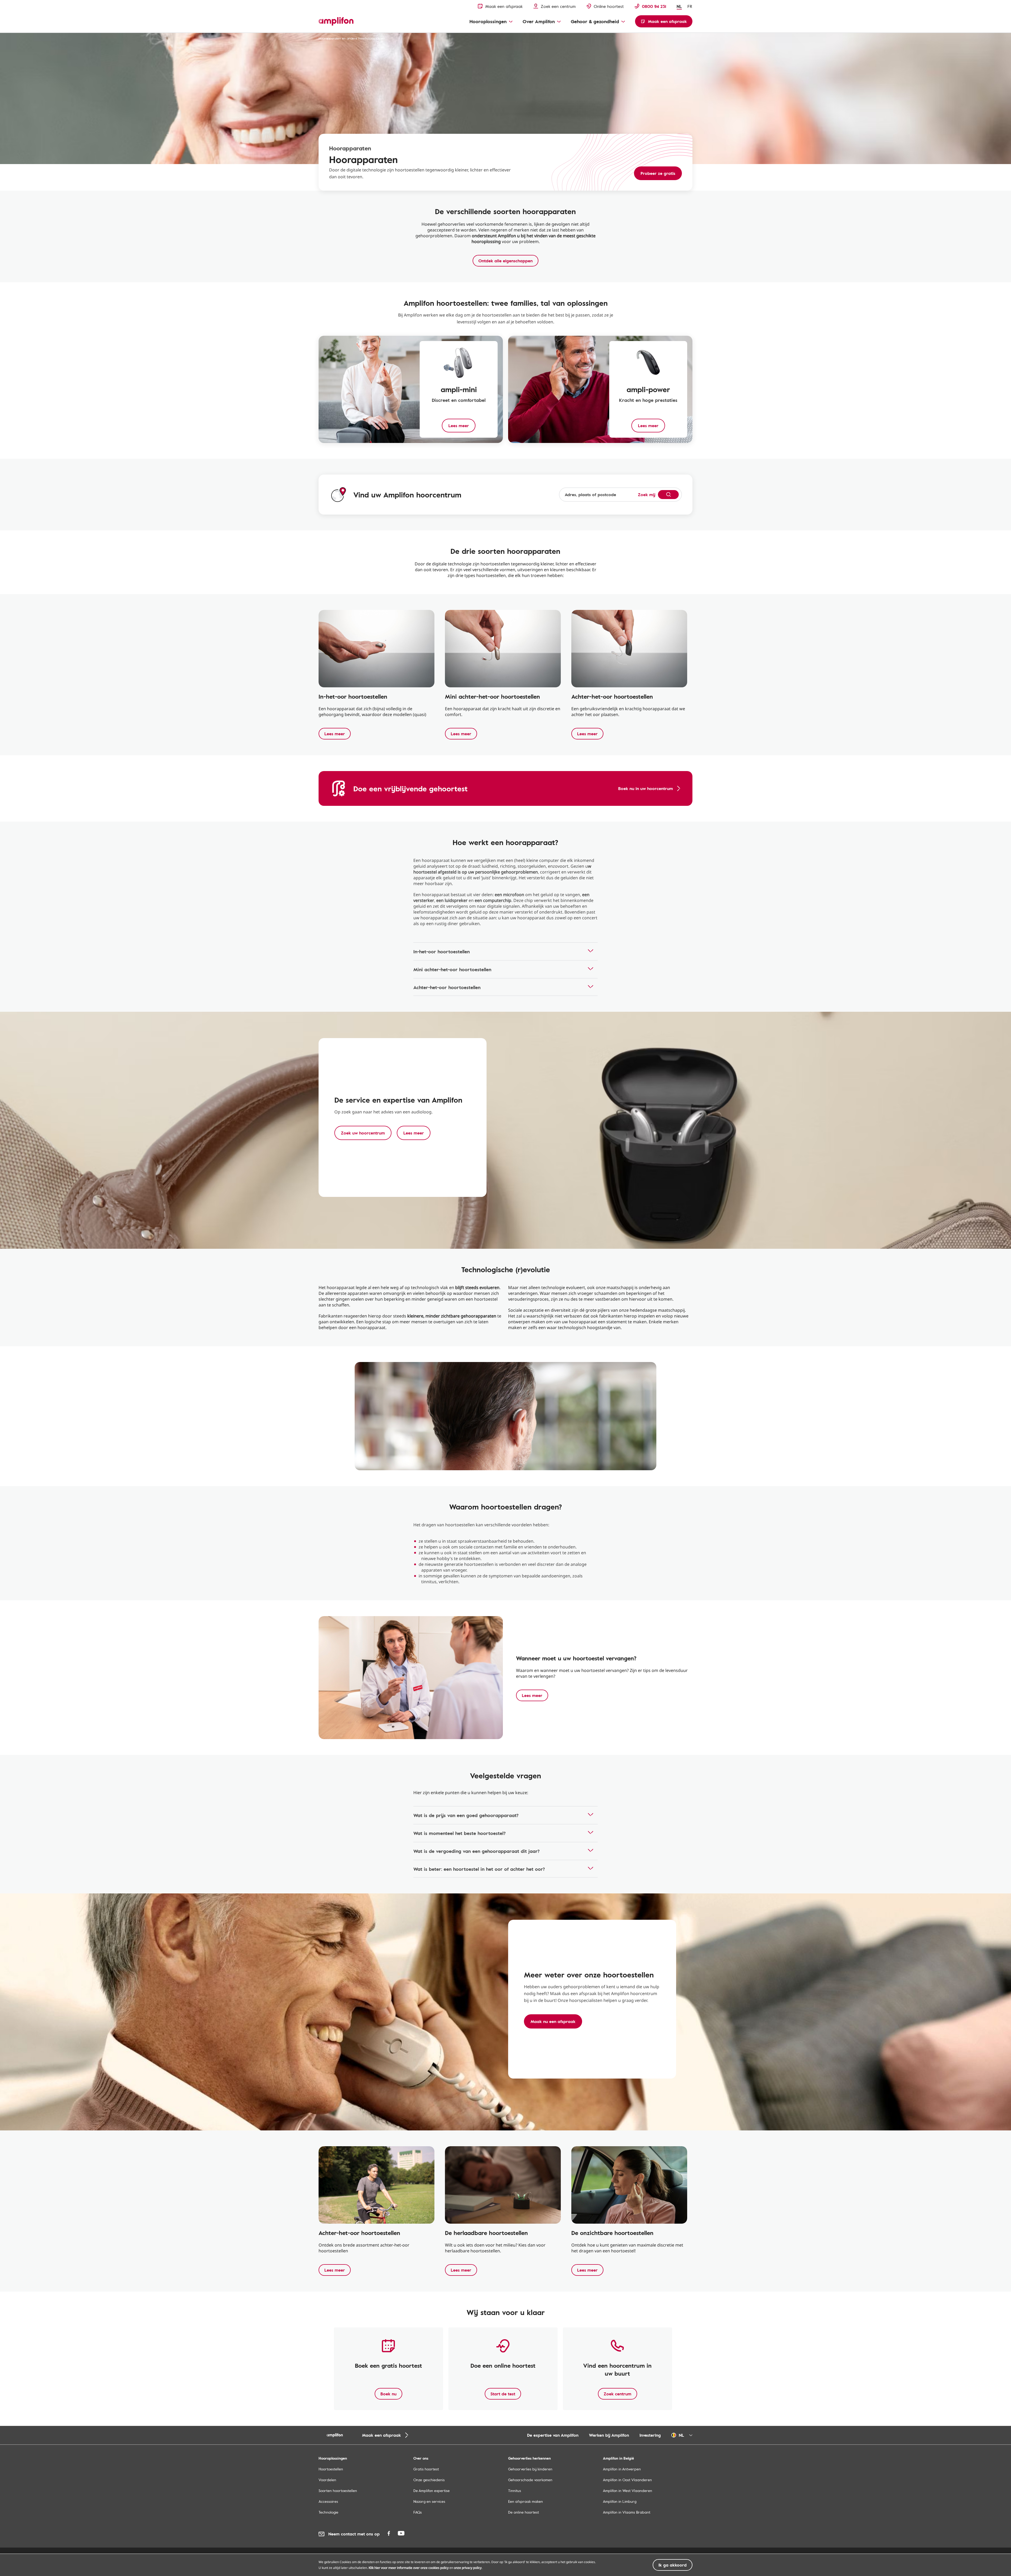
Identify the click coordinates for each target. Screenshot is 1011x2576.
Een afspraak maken (526, 2501)
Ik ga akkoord (673, 2565)
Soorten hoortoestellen (338, 2491)
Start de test (503, 2394)
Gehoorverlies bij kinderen (530, 2469)
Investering (650, 2435)
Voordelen (327, 2480)
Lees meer (335, 734)
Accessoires (328, 2501)
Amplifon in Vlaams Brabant (627, 2512)
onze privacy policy (468, 2568)
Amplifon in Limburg (620, 2501)
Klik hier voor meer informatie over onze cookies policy (409, 2568)
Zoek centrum (618, 2394)
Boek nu (388, 2394)
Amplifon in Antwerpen (622, 2469)
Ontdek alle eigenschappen (506, 261)
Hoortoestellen (331, 2469)
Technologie (328, 2512)
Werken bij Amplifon (609, 2435)
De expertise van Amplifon (553, 2435)
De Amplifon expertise (432, 2491)
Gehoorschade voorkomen (530, 2480)
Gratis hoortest (426, 2469)
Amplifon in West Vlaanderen (628, 2491)
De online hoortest (524, 2512)
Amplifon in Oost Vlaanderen (627, 2480)
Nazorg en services (429, 2501)
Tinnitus (515, 2491)
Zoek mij (647, 495)
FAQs (418, 2512)
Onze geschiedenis (429, 2480)
